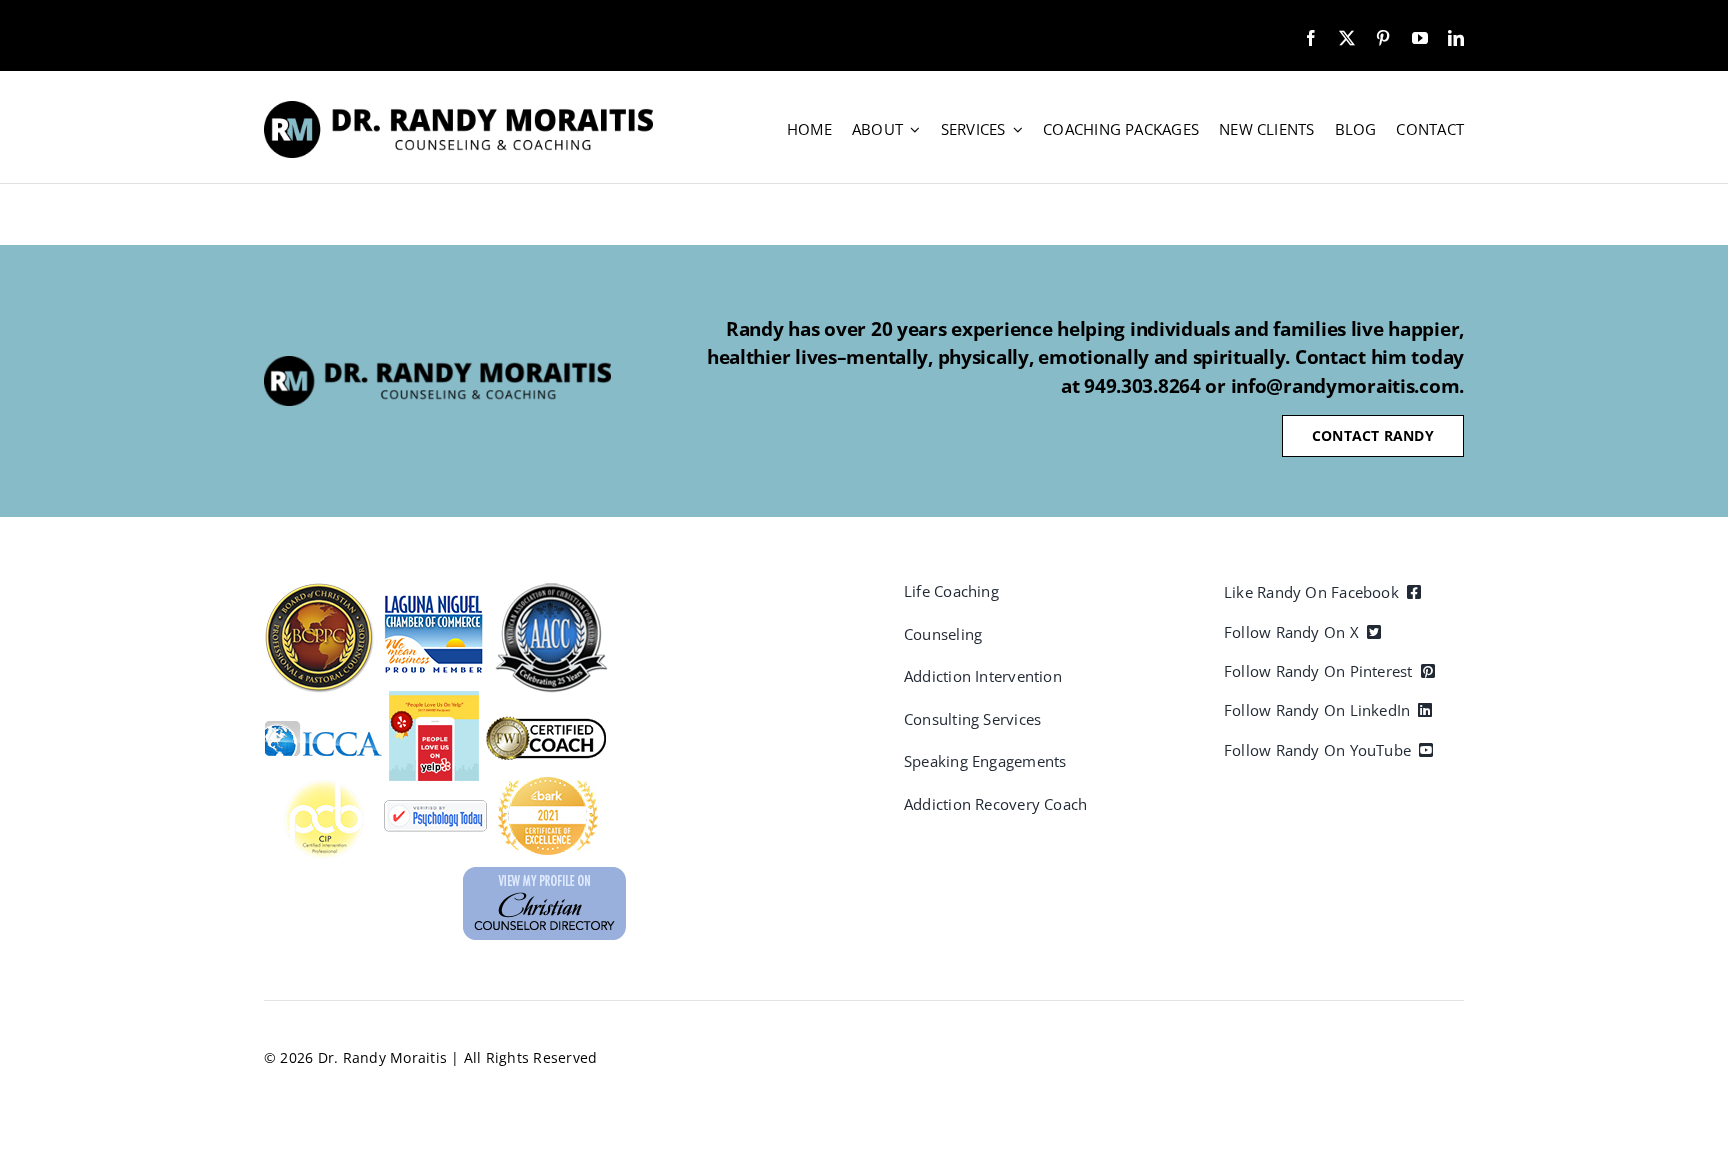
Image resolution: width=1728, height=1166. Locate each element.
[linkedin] (1456, 38)
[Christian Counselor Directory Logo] (544, 875)
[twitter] (1347, 38)
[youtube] (1420, 38)
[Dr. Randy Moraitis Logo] (458, 109)
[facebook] (1311, 38)
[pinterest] (1383, 38)
